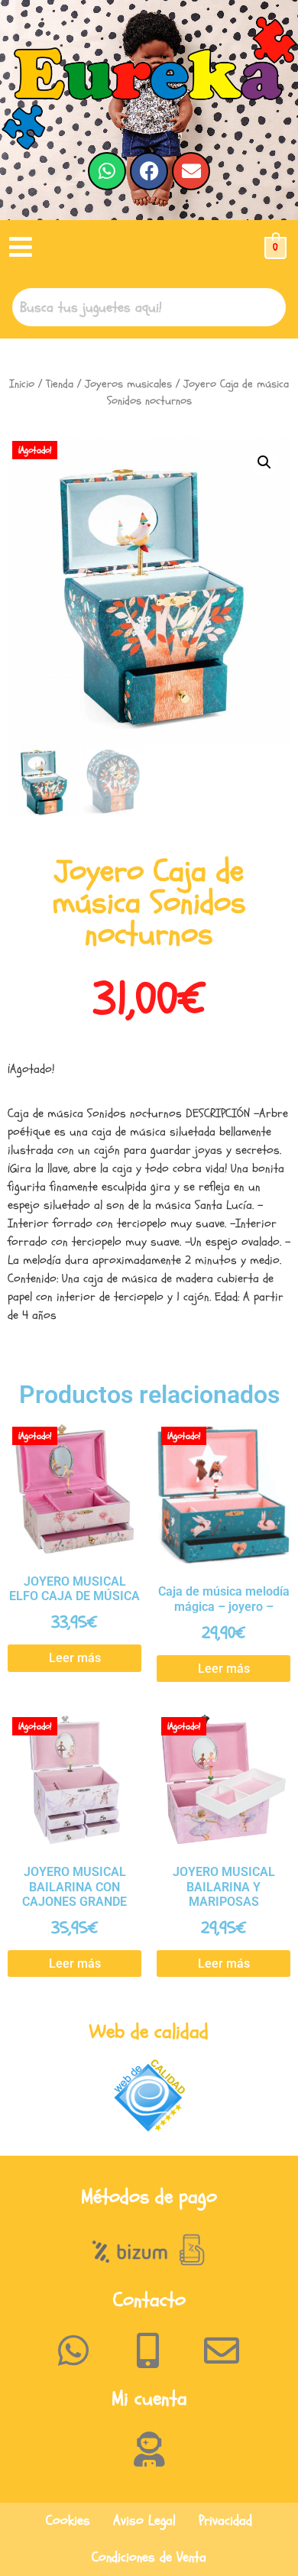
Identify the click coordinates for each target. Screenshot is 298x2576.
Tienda (60, 384)
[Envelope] (191, 171)
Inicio (22, 384)
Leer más (75, 1658)
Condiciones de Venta (149, 2557)
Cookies (68, 2521)
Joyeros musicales (128, 384)
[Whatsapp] (107, 171)
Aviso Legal (144, 2521)
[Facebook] (149, 171)
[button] (21, 248)
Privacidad (225, 2521)
